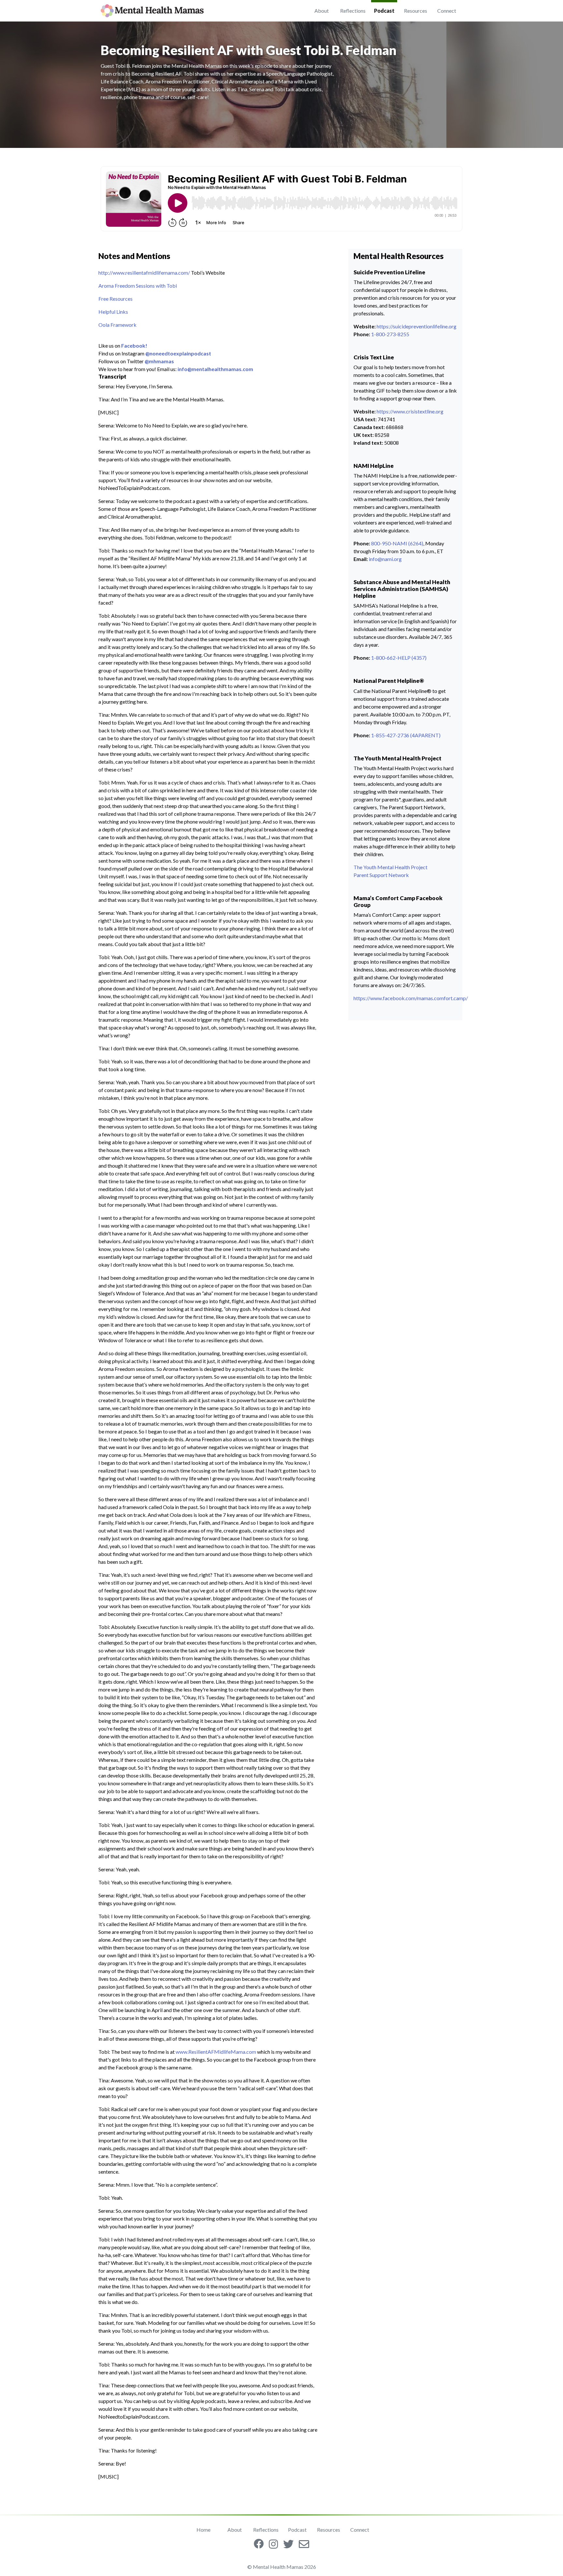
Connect (447, 11)
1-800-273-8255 (390, 334)
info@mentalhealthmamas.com (215, 369)
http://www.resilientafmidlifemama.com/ (144, 273)
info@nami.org (385, 559)
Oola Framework (117, 325)
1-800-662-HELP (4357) (399, 658)
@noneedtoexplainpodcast (178, 353)
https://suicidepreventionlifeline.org (417, 326)
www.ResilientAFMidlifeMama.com (216, 2052)
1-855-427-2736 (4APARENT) (406, 735)
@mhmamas (159, 361)
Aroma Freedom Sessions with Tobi (138, 286)
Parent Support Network (381, 875)
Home (203, 2530)
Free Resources (115, 299)
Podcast (384, 11)
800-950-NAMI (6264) (397, 543)
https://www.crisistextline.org (410, 411)
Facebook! (134, 345)
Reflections (353, 11)
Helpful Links (113, 312)
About (322, 11)
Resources (416, 11)
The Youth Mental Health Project (390, 867)
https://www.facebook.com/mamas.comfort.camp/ (411, 998)
